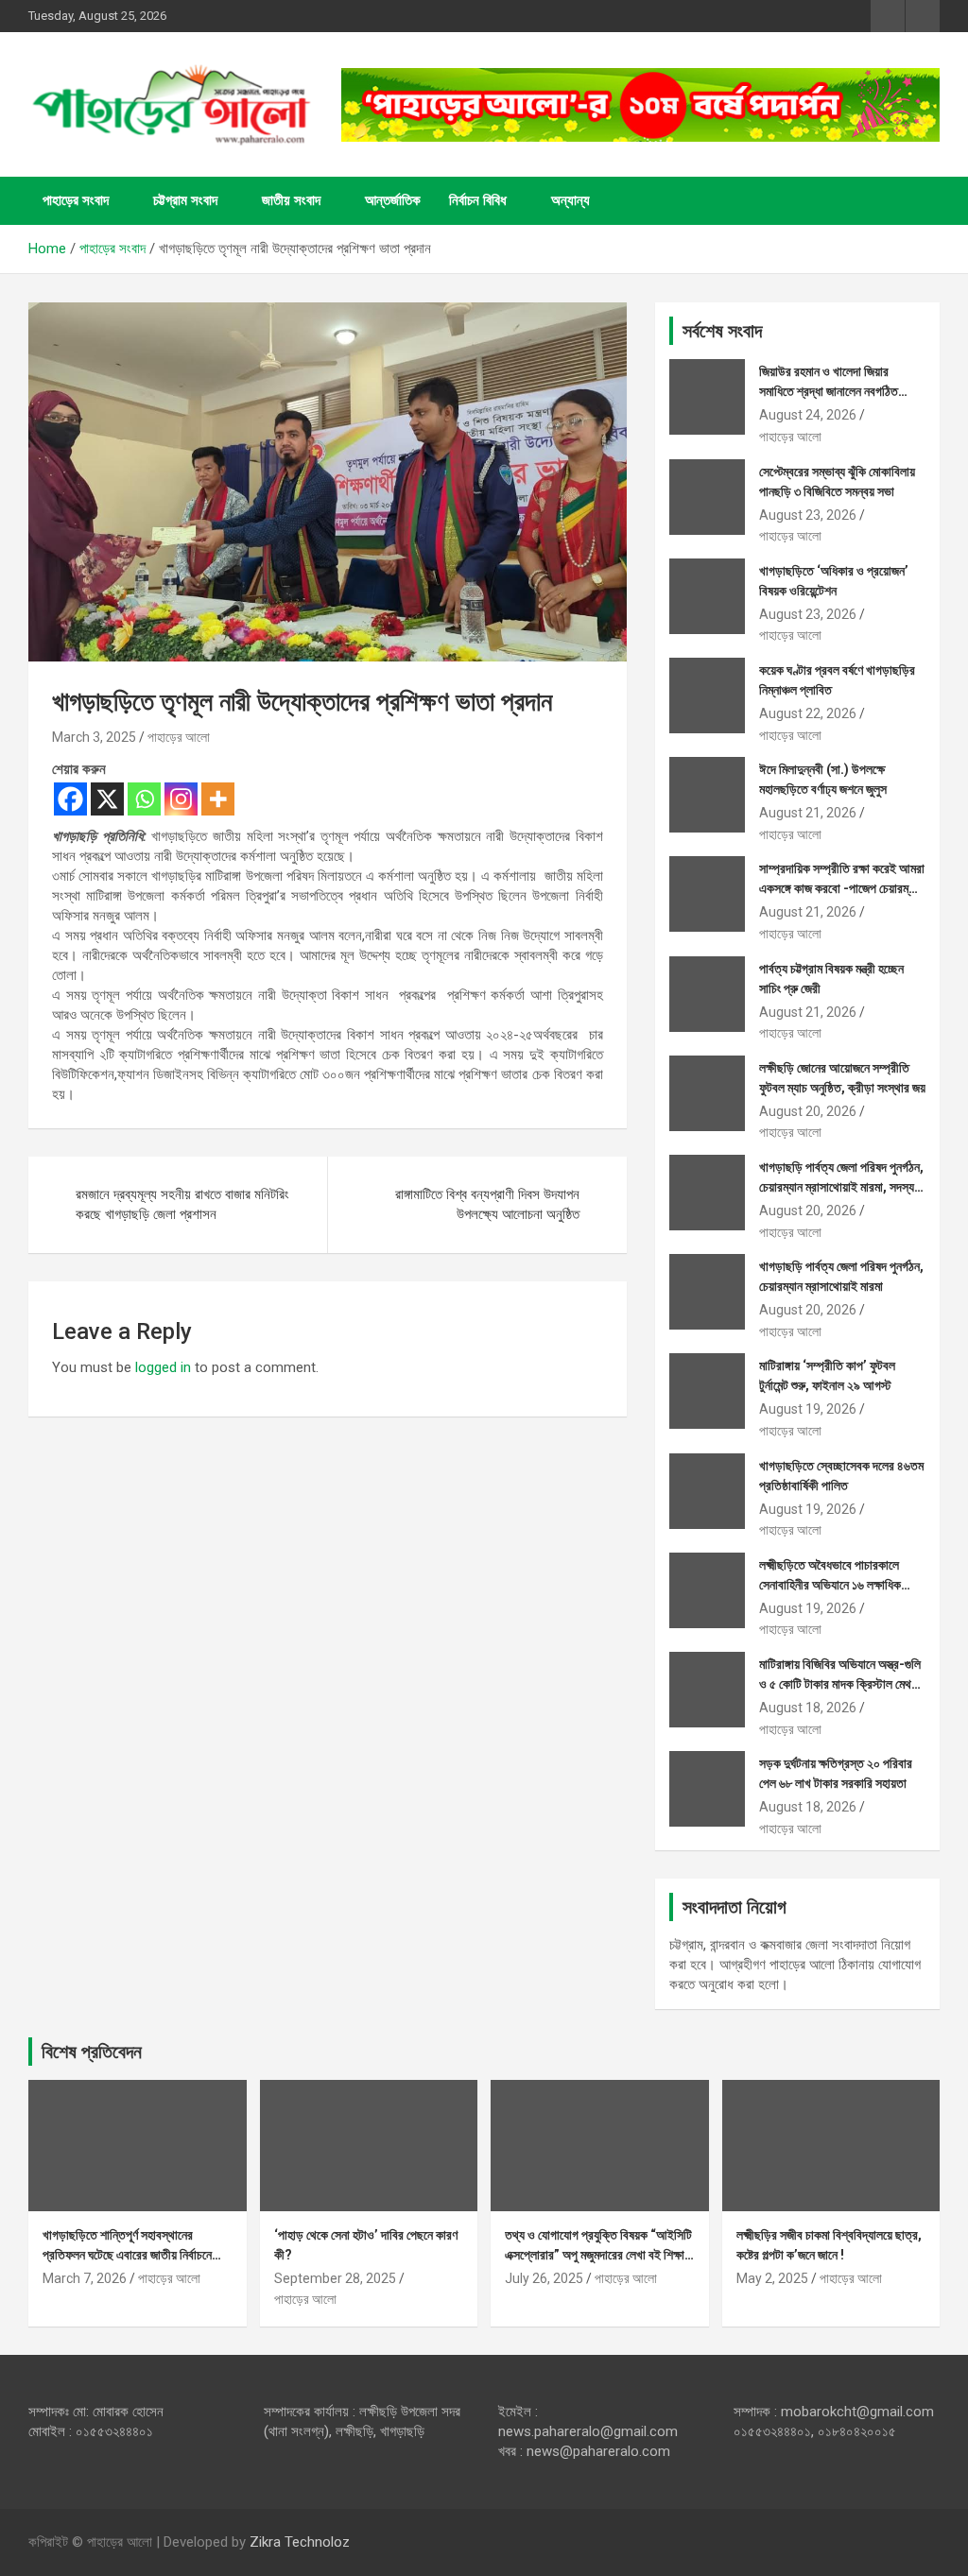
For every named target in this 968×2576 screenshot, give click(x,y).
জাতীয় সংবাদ (291, 200)
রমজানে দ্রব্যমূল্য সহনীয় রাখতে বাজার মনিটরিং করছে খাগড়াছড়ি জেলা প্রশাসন (182, 1204)
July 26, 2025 (544, 2278)
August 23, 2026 (808, 515)
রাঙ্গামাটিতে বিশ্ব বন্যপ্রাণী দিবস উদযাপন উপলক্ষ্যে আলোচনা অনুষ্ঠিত (487, 1204)
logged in (163, 1367)
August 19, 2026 (808, 1409)
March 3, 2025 (94, 737)
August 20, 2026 (808, 1111)
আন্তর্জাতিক (393, 200)
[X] (107, 799)
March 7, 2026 (85, 2278)
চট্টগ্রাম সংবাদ (185, 200)
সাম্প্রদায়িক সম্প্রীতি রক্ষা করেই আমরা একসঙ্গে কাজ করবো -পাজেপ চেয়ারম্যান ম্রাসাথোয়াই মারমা (842, 888)
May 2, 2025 (772, 2278)
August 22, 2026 (808, 713)
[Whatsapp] (144, 799)
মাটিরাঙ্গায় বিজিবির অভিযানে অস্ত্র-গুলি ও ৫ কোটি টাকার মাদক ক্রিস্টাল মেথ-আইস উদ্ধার (840, 1684)
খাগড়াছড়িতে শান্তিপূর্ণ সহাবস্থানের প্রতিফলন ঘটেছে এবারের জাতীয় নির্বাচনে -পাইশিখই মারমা (127, 2255)
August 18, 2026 (808, 1708)
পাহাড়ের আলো (179, 737)
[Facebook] (70, 799)
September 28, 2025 (335, 2278)
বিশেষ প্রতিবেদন (92, 2052)
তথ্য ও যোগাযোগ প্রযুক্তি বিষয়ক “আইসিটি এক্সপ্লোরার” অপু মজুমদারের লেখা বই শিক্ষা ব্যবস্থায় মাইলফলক (598, 2255)
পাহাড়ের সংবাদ (76, 200)
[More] (218, 799)
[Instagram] (181, 799)
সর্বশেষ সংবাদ (722, 331)
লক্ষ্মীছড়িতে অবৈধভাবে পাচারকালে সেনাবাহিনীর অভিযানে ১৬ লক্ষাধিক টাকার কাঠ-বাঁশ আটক (830, 1585)
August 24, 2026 (808, 415)
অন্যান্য (570, 200)
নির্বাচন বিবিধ (478, 200)
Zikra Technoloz (300, 2542)
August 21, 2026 (808, 813)
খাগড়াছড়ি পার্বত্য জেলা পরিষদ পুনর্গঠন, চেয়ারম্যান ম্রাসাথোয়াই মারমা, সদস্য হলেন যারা (841, 1187)
